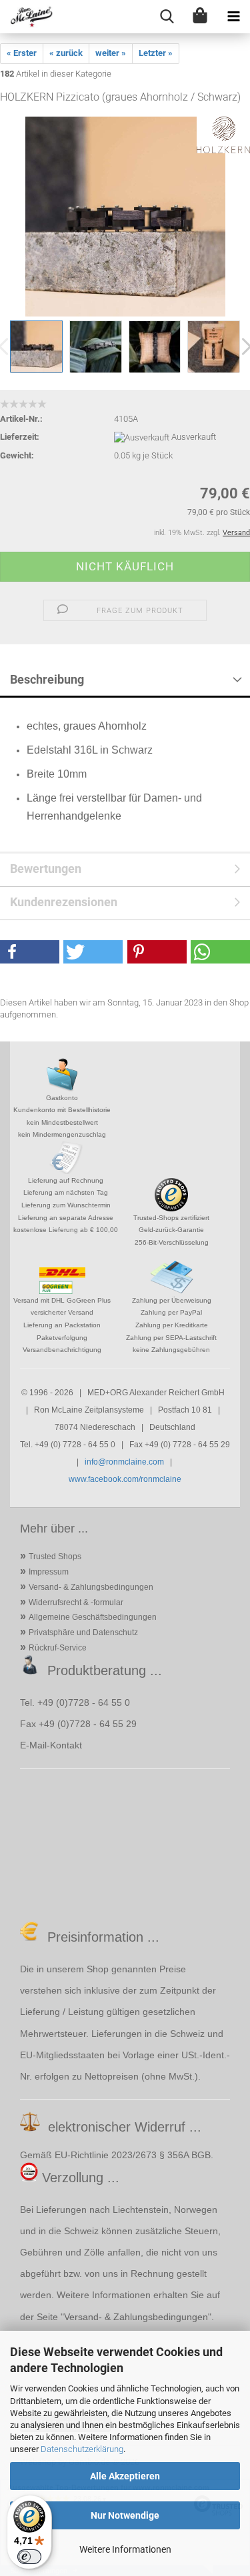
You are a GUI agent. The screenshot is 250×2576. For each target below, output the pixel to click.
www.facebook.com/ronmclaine (125, 1479)
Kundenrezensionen (64, 902)
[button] (30, 952)
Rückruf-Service (58, 1648)
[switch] (29, 2557)
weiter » (111, 53)
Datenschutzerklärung (82, 2449)
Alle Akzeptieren (125, 2476)
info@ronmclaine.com (124, 1462)
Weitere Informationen (125, 2549)
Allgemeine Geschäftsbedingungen (93, 1617)
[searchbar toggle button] (167, 17)
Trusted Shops (55, 1557)
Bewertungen (46, 869)
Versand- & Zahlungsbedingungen (91, 1587)
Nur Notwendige (125, 2515)
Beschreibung (47, 679)
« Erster (22, 53)
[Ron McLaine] (27, 17)
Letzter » (156, 53)
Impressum (49, 1572)
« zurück (66, 53)
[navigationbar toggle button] (233, 17)
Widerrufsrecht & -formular (76, 1603)
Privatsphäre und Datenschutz (83, 1632)
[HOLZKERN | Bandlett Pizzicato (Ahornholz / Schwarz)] (125, 216)
